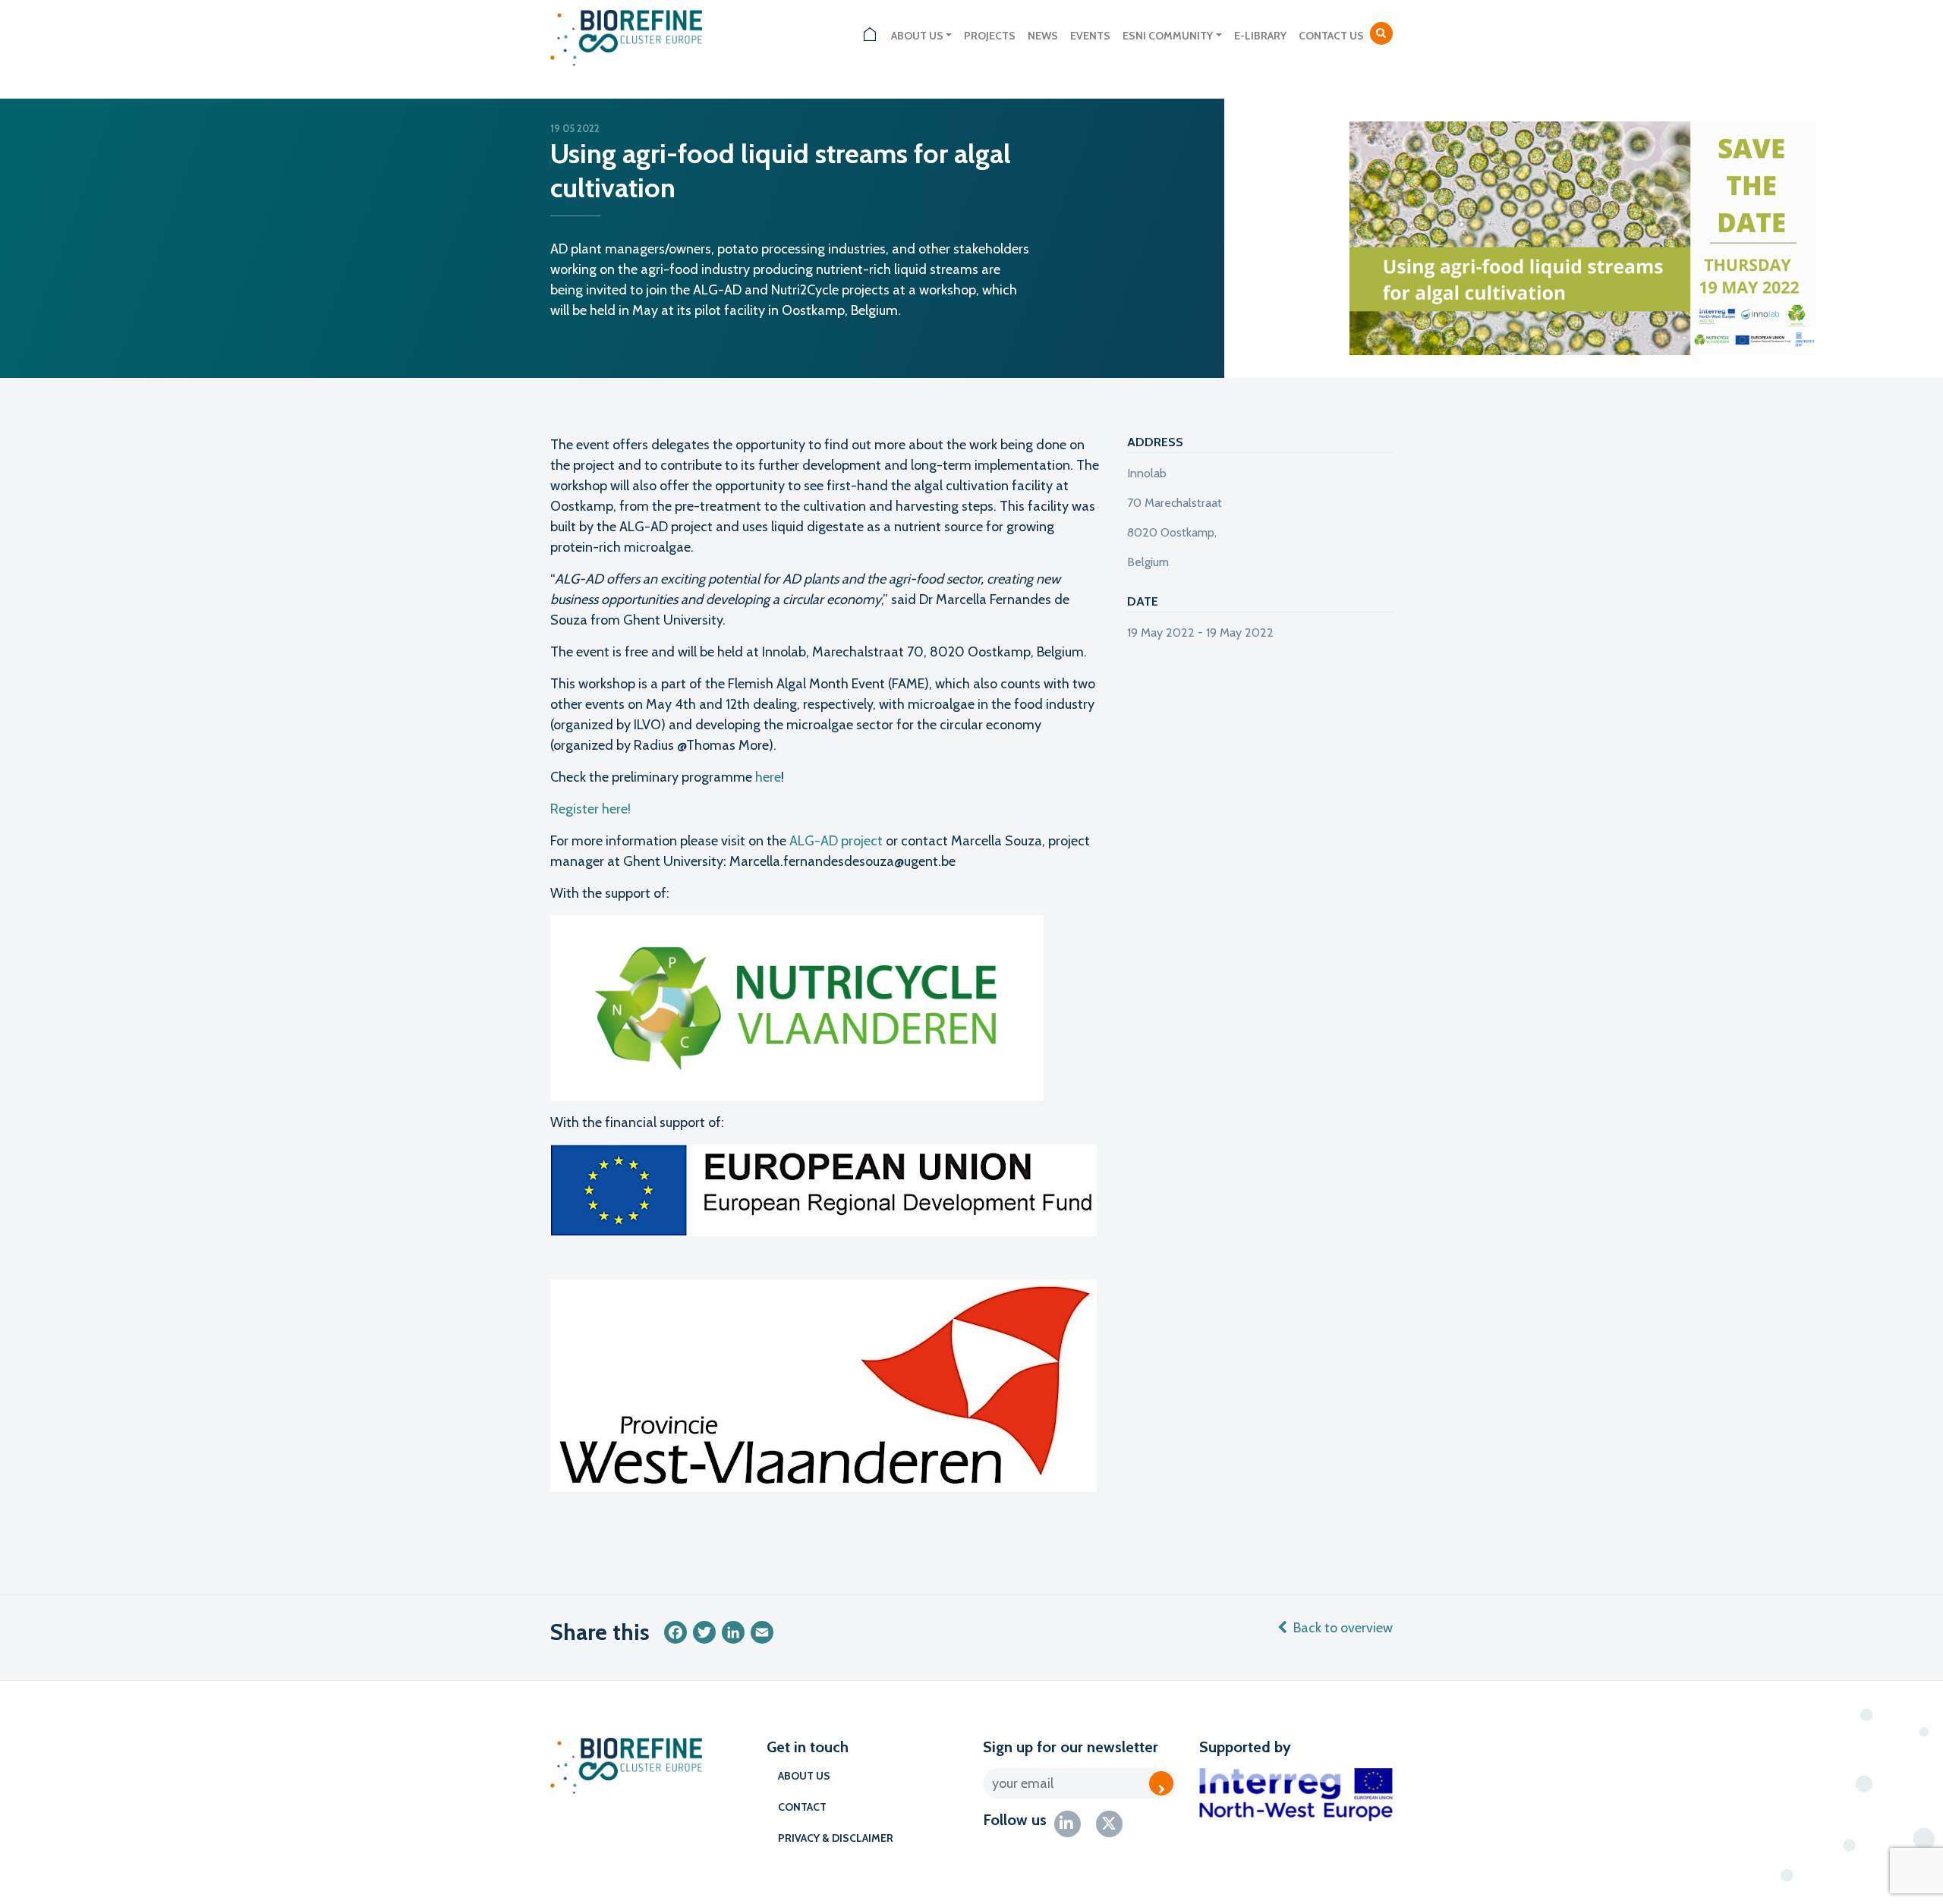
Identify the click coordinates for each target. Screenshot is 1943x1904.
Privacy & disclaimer (836, 1838)
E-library (1260, 36)
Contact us (1331, 36)
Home (870, 36)
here (768, 777)
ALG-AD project (836, 841)
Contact (802, 1807)
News (1043, 36)
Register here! (590, 809)
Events (1090, 36)
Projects (990, 36)
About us (917, 36)
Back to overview (1343, 1628)
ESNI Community (1168, 36)
